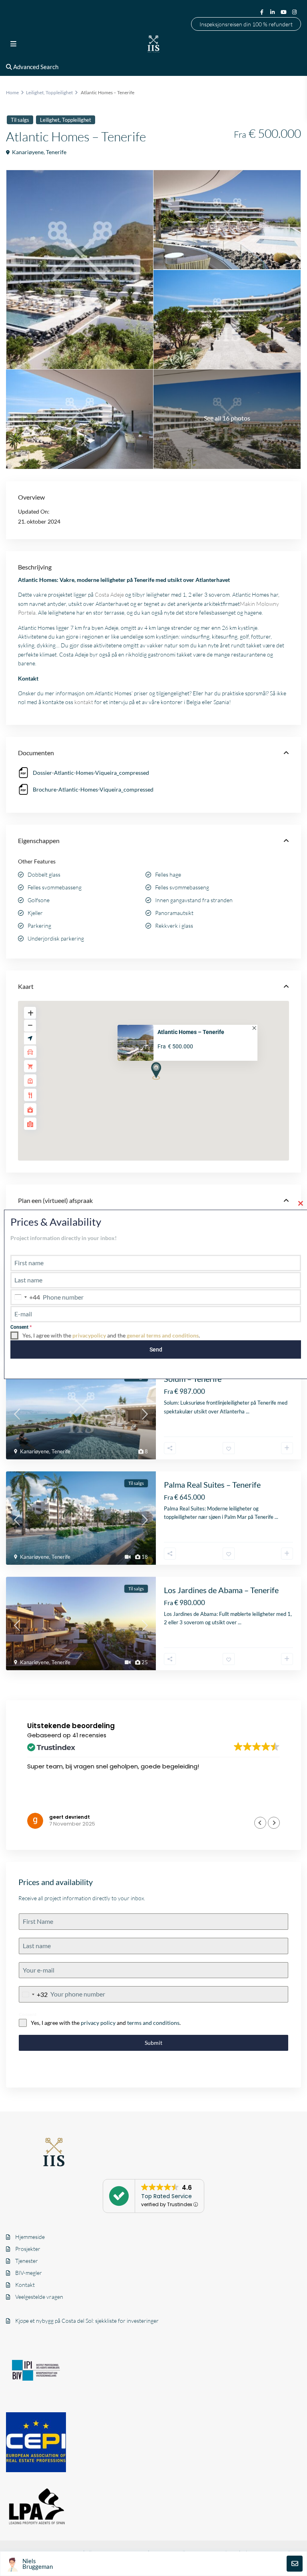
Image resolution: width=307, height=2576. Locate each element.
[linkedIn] (273, 12)
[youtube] (284, 12)
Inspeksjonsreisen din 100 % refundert (246, 24)
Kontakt (25, 2285)
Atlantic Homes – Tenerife (191, 1032)
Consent (28, 2014)
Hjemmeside (30, 2237)
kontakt (84, 702)
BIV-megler (29, 2273)
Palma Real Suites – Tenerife (212, 1484)
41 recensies (89, 1735)
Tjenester (27, 2261)
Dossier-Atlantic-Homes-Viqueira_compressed (91, 773)
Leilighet (35, 92)
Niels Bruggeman (38, 2564)
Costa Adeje (109, 594)
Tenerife (56, 152)
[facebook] (262, 12)
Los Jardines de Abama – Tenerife (221, 1590)
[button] (171, 1085)
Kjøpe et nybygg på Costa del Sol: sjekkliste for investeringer (87, 2321)
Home (12, 92)
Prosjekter (28, 2249)
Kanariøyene (28, 152)
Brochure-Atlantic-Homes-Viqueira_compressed (93, 789)
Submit (153, 2043)
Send (156, 1350)
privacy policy (98, 2023)
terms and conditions (153, 2023)
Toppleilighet (59, 92)
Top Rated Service (166, 2196)
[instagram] (295, 12)
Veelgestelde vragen (39, 2297)
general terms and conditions (163, 1335)
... (248, 1411)
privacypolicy (89, 1335)
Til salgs (20, 120)
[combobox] (33, 1994)
